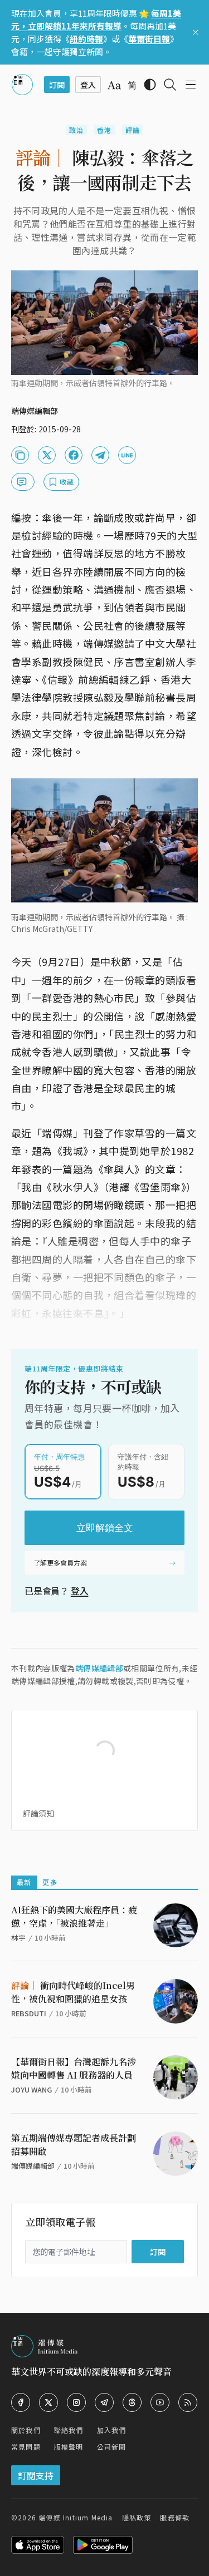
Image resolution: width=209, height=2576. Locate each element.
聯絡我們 (69, 2430)
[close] (196, 32)
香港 (104, 130)
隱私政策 (137, 2517)
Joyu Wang (31, 2089)
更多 (50, 1882)
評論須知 (38, 1813)
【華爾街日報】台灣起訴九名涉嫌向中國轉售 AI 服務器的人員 (74, 2068)
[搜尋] (170, 85)
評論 (133, 130)
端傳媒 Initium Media (76, 2517)
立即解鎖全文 (105, 1528)
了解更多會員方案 (60, 1563)
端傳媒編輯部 (99, 1668)
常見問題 (26, 2447)
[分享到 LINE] (127, 455)
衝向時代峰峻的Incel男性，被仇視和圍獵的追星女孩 (73, 1992)
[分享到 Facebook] (74, 455)
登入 (80, 1591)
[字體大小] (114, 85)
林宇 (18, 1938)
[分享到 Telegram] (100, 455)
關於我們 (26, 2430)
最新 (24, 1882)
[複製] (20, 455)
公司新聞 (112, 2447)
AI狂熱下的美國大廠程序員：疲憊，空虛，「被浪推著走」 (74, 1916)
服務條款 (175, 2517)
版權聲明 (69, 2447)
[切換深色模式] (150, 85)
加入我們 (112, 2430)
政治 (76, 130)
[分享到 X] (47, 455)
